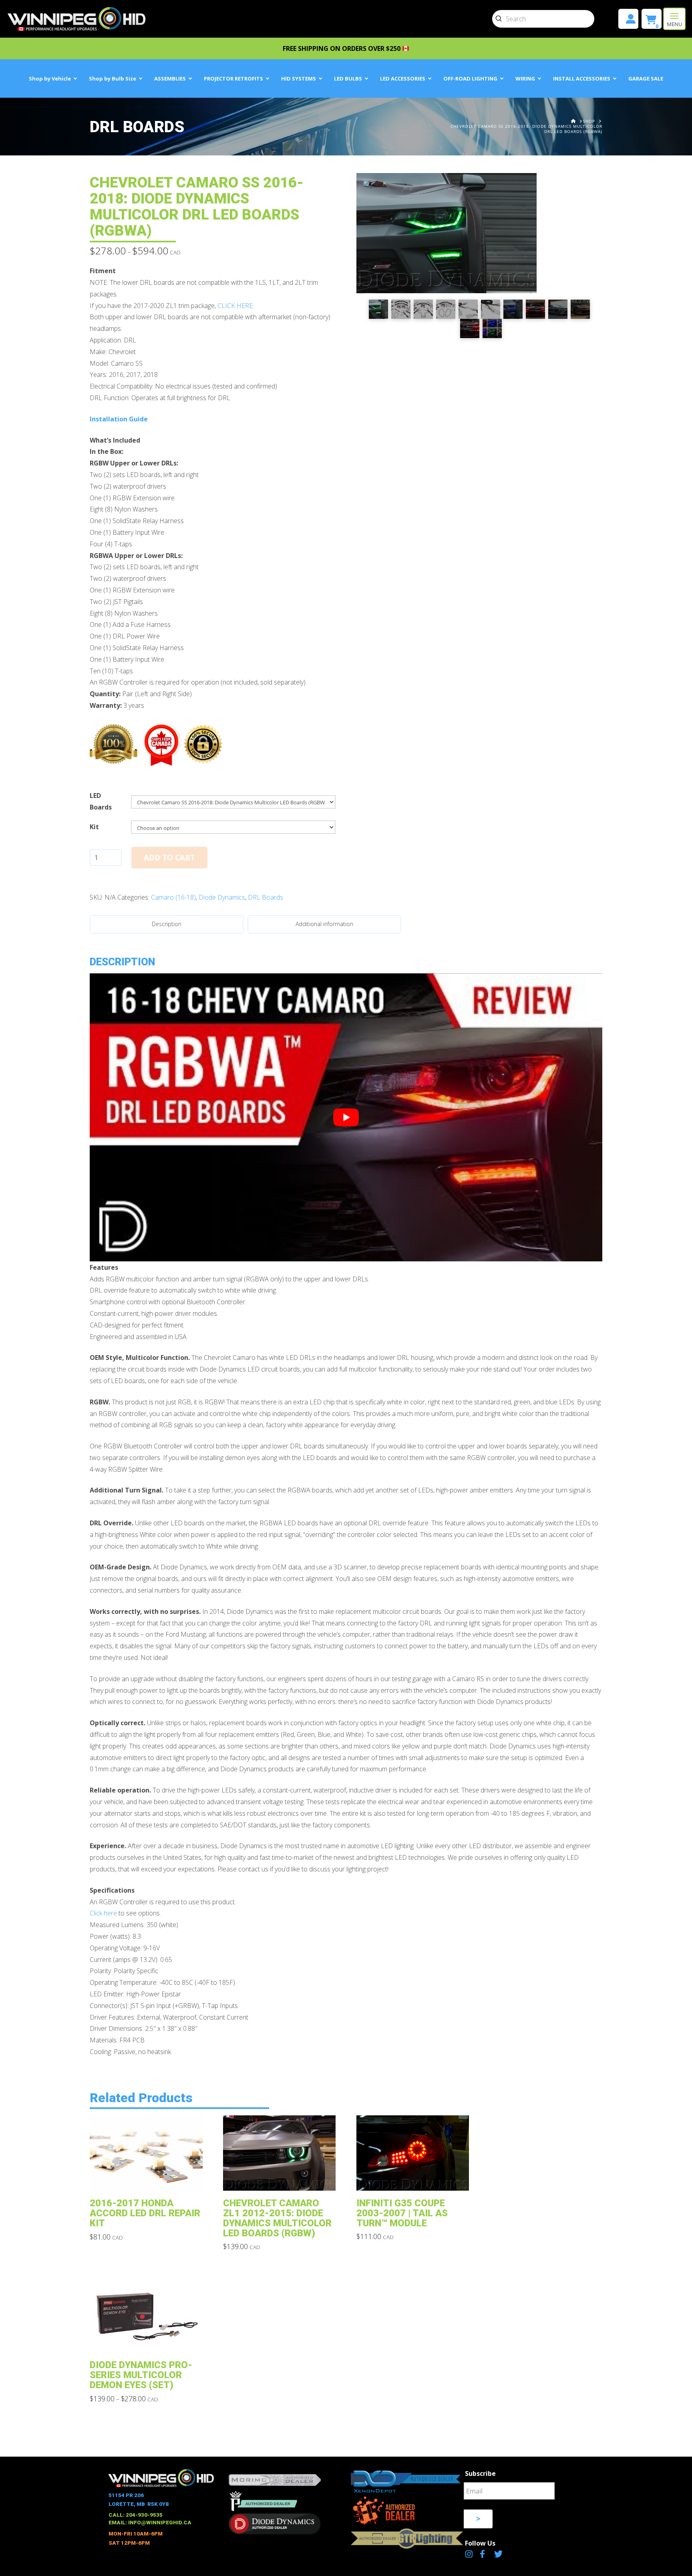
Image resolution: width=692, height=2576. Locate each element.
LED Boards (101, 801)
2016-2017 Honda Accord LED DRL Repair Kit (145, 2213)
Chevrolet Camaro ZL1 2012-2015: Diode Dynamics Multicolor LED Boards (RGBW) (277, 2218)
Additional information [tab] (324, 924)
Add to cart (169, 858)
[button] (674, 19)
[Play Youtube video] (346, 1118)
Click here (103, 1913)
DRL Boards (266, 897)
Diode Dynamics (222, 897)
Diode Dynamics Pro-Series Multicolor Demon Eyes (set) (141, 2375)
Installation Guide (119, 419)
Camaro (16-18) (173, 897)
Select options (148, 2179)
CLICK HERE (235, 306)
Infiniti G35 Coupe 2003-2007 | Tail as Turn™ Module (402, 2213)
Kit (94, 827)
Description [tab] (167, 924)
